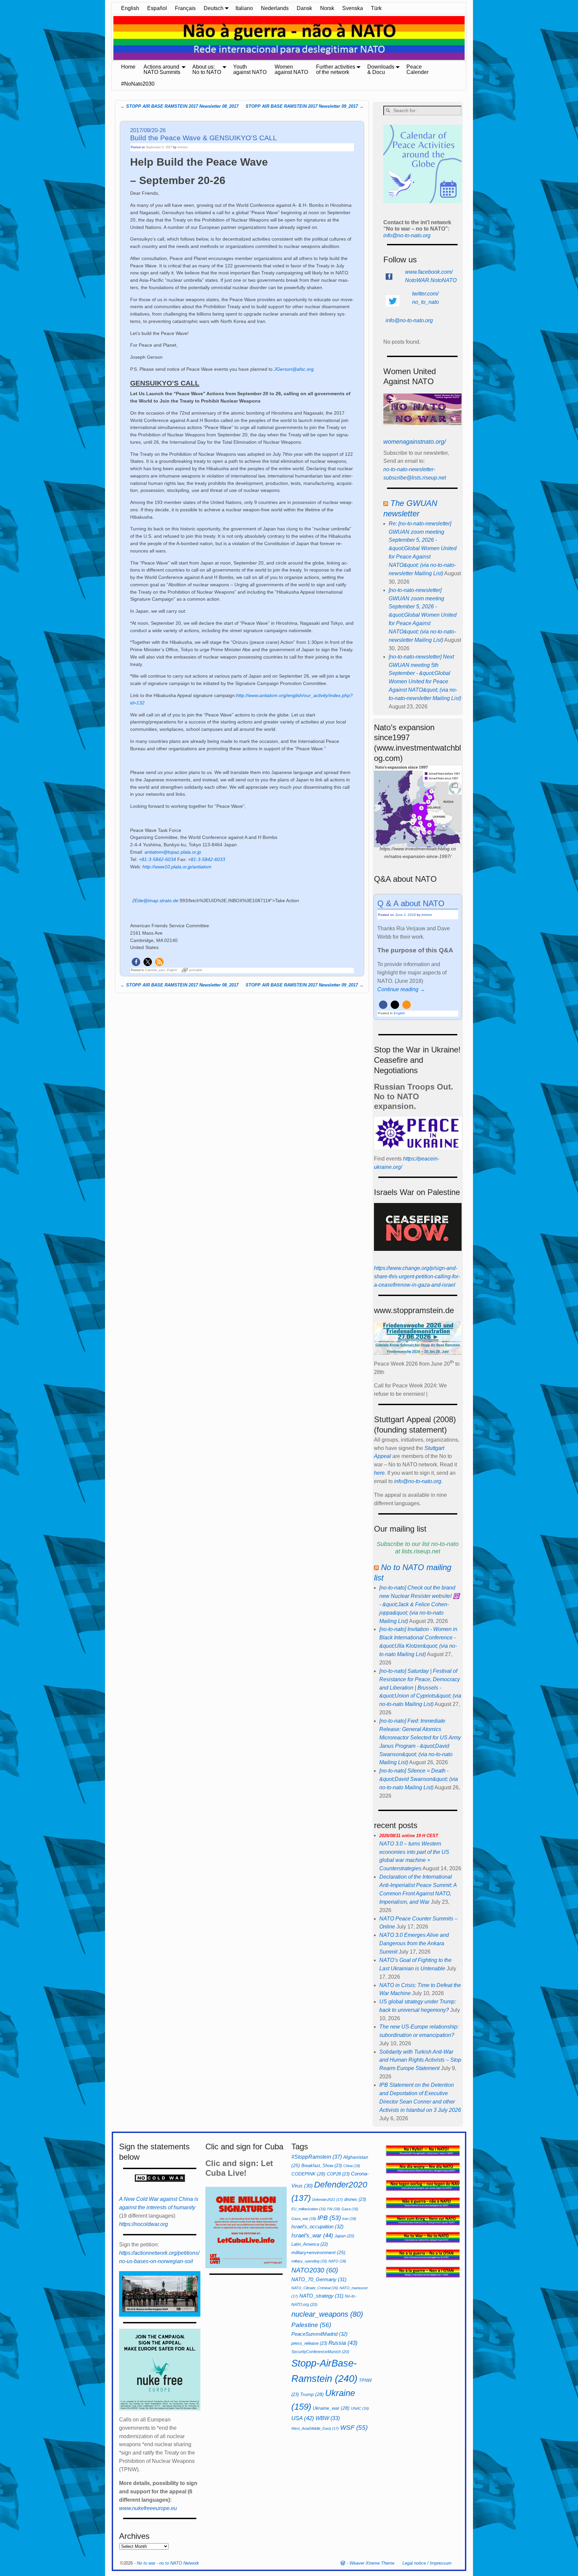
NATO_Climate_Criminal (315, 2288)
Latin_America (310, 2244)
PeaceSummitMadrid (319, 2334)
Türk (376, 8)
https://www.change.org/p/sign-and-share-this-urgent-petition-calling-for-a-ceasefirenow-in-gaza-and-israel (417, 1276)
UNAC (360, 2408)
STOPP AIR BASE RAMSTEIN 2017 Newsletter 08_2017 (179, 106)
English (130, 8)
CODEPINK (308, 2174)
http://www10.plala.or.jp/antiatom (177, 867)
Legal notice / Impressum (427, 2563)
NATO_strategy (321, 2296)
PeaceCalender (417, 69)
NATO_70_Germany (319, 2279)
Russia (343, 2343)
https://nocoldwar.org (143, 2224)
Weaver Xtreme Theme (372, 2563)
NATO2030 (315, 2270)
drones (355, 2199)
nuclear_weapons (327, 2314)
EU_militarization (309, 2209)
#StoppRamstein (317, 2157)
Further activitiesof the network (336, 69)
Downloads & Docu (381, 69)
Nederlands (275, 8)
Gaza (350, 2209)
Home (128, 67)
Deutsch (214, 8)
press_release (309, 2343)
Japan (344, 2236)
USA (303, 2418)
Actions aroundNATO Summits (162, 69)
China (352, 2166)
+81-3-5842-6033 (207, 859)
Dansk (304, 8)
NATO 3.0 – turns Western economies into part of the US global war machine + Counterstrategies (414, 1852)
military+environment (318, 2253)
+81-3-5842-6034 (157, 859)
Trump (312, 2394)
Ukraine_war (331, 2408)
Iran (349, 2219)
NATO (337, 2261)
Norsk (327, 8)
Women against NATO (291, 69)
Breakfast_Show (322, 2166)
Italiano (244, 8)
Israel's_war (312, 2235)
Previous (108, 38)
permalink (196, 970)
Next (470, 38)
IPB (329, 2218)
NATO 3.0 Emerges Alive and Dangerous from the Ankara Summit (414, 1943)
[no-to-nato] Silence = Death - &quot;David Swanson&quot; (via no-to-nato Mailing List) (419, 1779)
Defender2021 (327, 2200)
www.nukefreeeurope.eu (148, 2508)
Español (157, 8)
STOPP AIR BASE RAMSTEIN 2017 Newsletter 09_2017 (305, 106)
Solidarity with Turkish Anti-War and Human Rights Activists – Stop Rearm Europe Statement (420, 2060)
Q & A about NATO (411, 903)
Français (185, 8)
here (379, 1473)
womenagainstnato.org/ (415, 442)
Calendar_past (155, 970)
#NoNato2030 (138, 84)
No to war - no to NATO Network (168, 2563)
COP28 (338, 2174)
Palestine (311, 2325)
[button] (136, 962)
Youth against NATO (250, 69)
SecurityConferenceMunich (320, 2352)
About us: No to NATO (207, 69)
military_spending (309, 2261)
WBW (328, 2418)
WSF (354, 2428)
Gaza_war (304, 2219)
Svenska (353, 8)
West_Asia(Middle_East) (315, 2428)
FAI (334, 2209)
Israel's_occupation (317, 2226)
